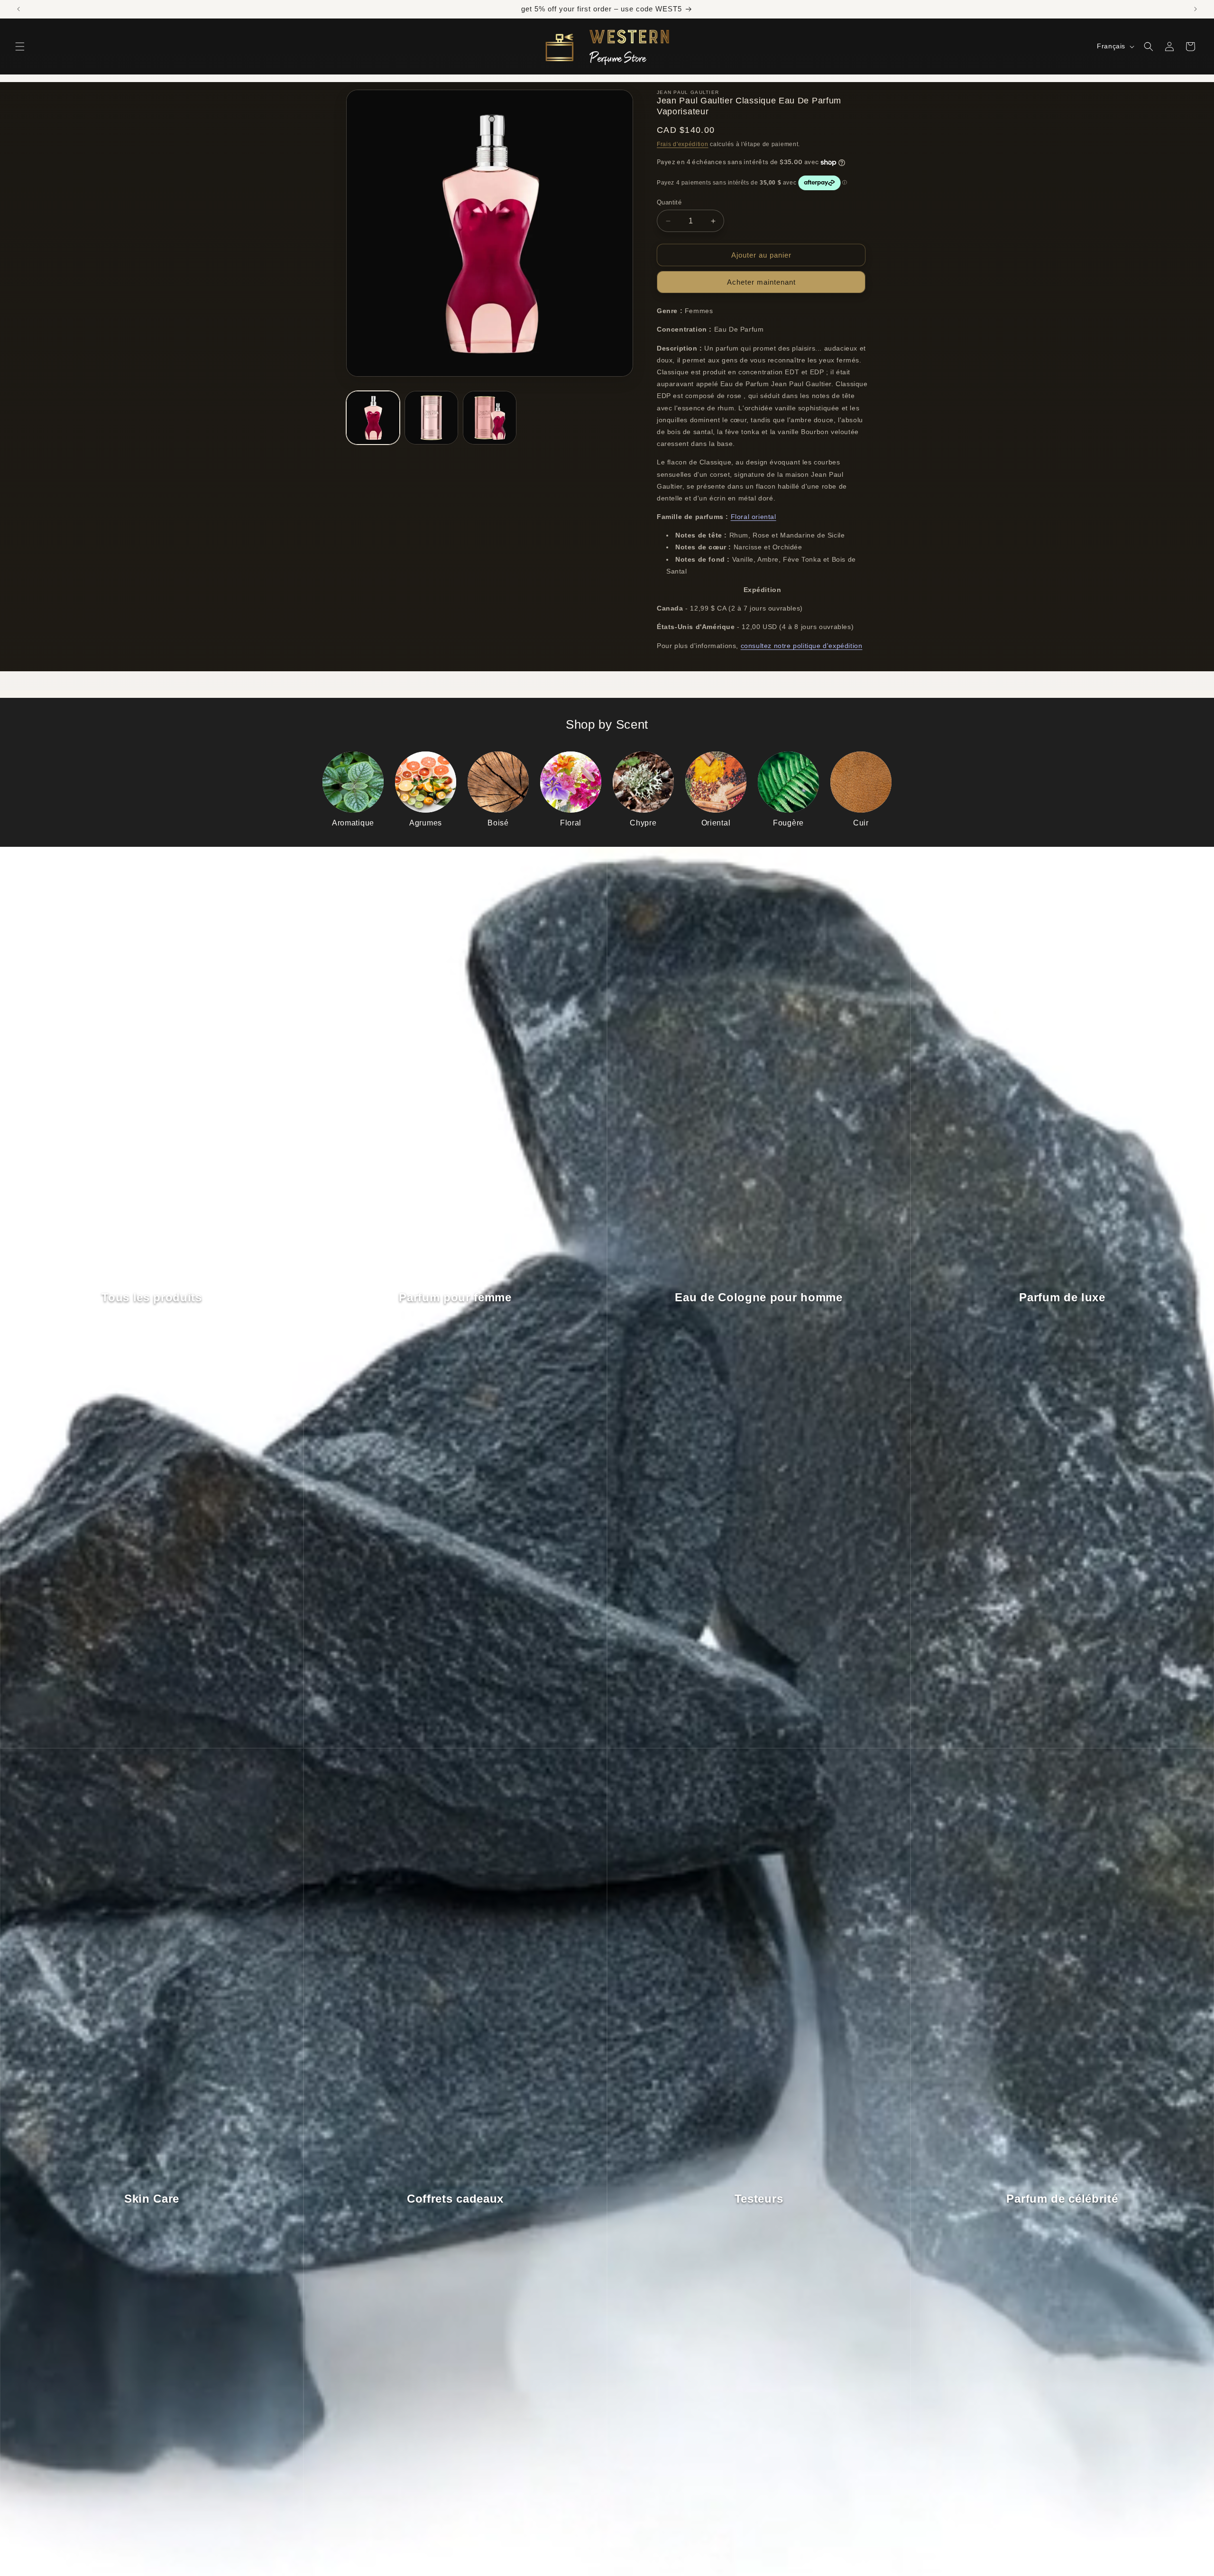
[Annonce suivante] (1196, 9)
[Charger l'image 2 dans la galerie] (431, 418)
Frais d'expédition (683, 144)
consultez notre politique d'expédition (802, 646)
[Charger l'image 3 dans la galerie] (490, 418)
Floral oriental (754, 517)
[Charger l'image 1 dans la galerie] (373, 418)
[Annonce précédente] (18, 9)
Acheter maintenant (761, 282)
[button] (20, 46)
